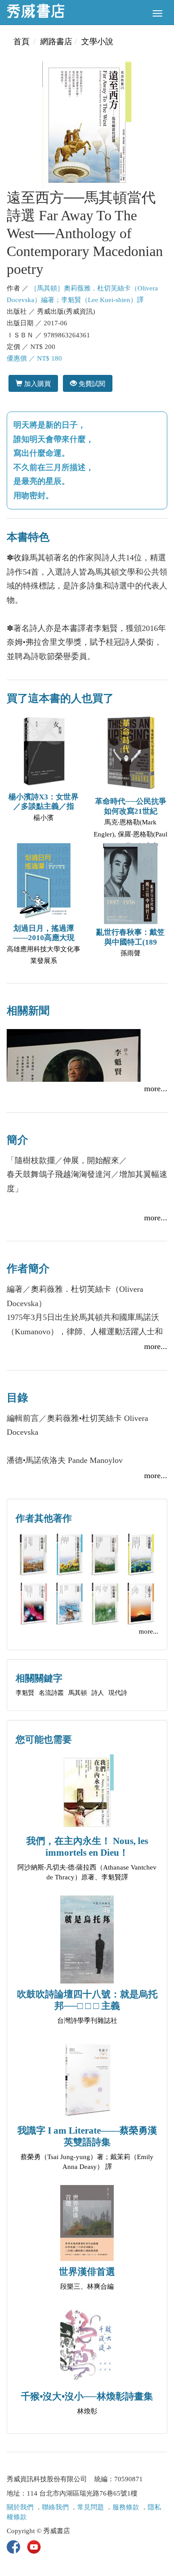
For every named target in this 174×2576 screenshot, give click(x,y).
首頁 (21, 42)
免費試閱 (91, 384)
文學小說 (97, 42)
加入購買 (37, 384)
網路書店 (56, 42)
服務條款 (126, 2507)
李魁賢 (25, 1693)
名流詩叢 (51, 1693)
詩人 (98, 1693)
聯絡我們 (55, 2507)
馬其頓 (78, 1693)
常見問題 (91, 2507)
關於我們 (20, 2507)
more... (156, 1088)
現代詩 (118, 1693)
